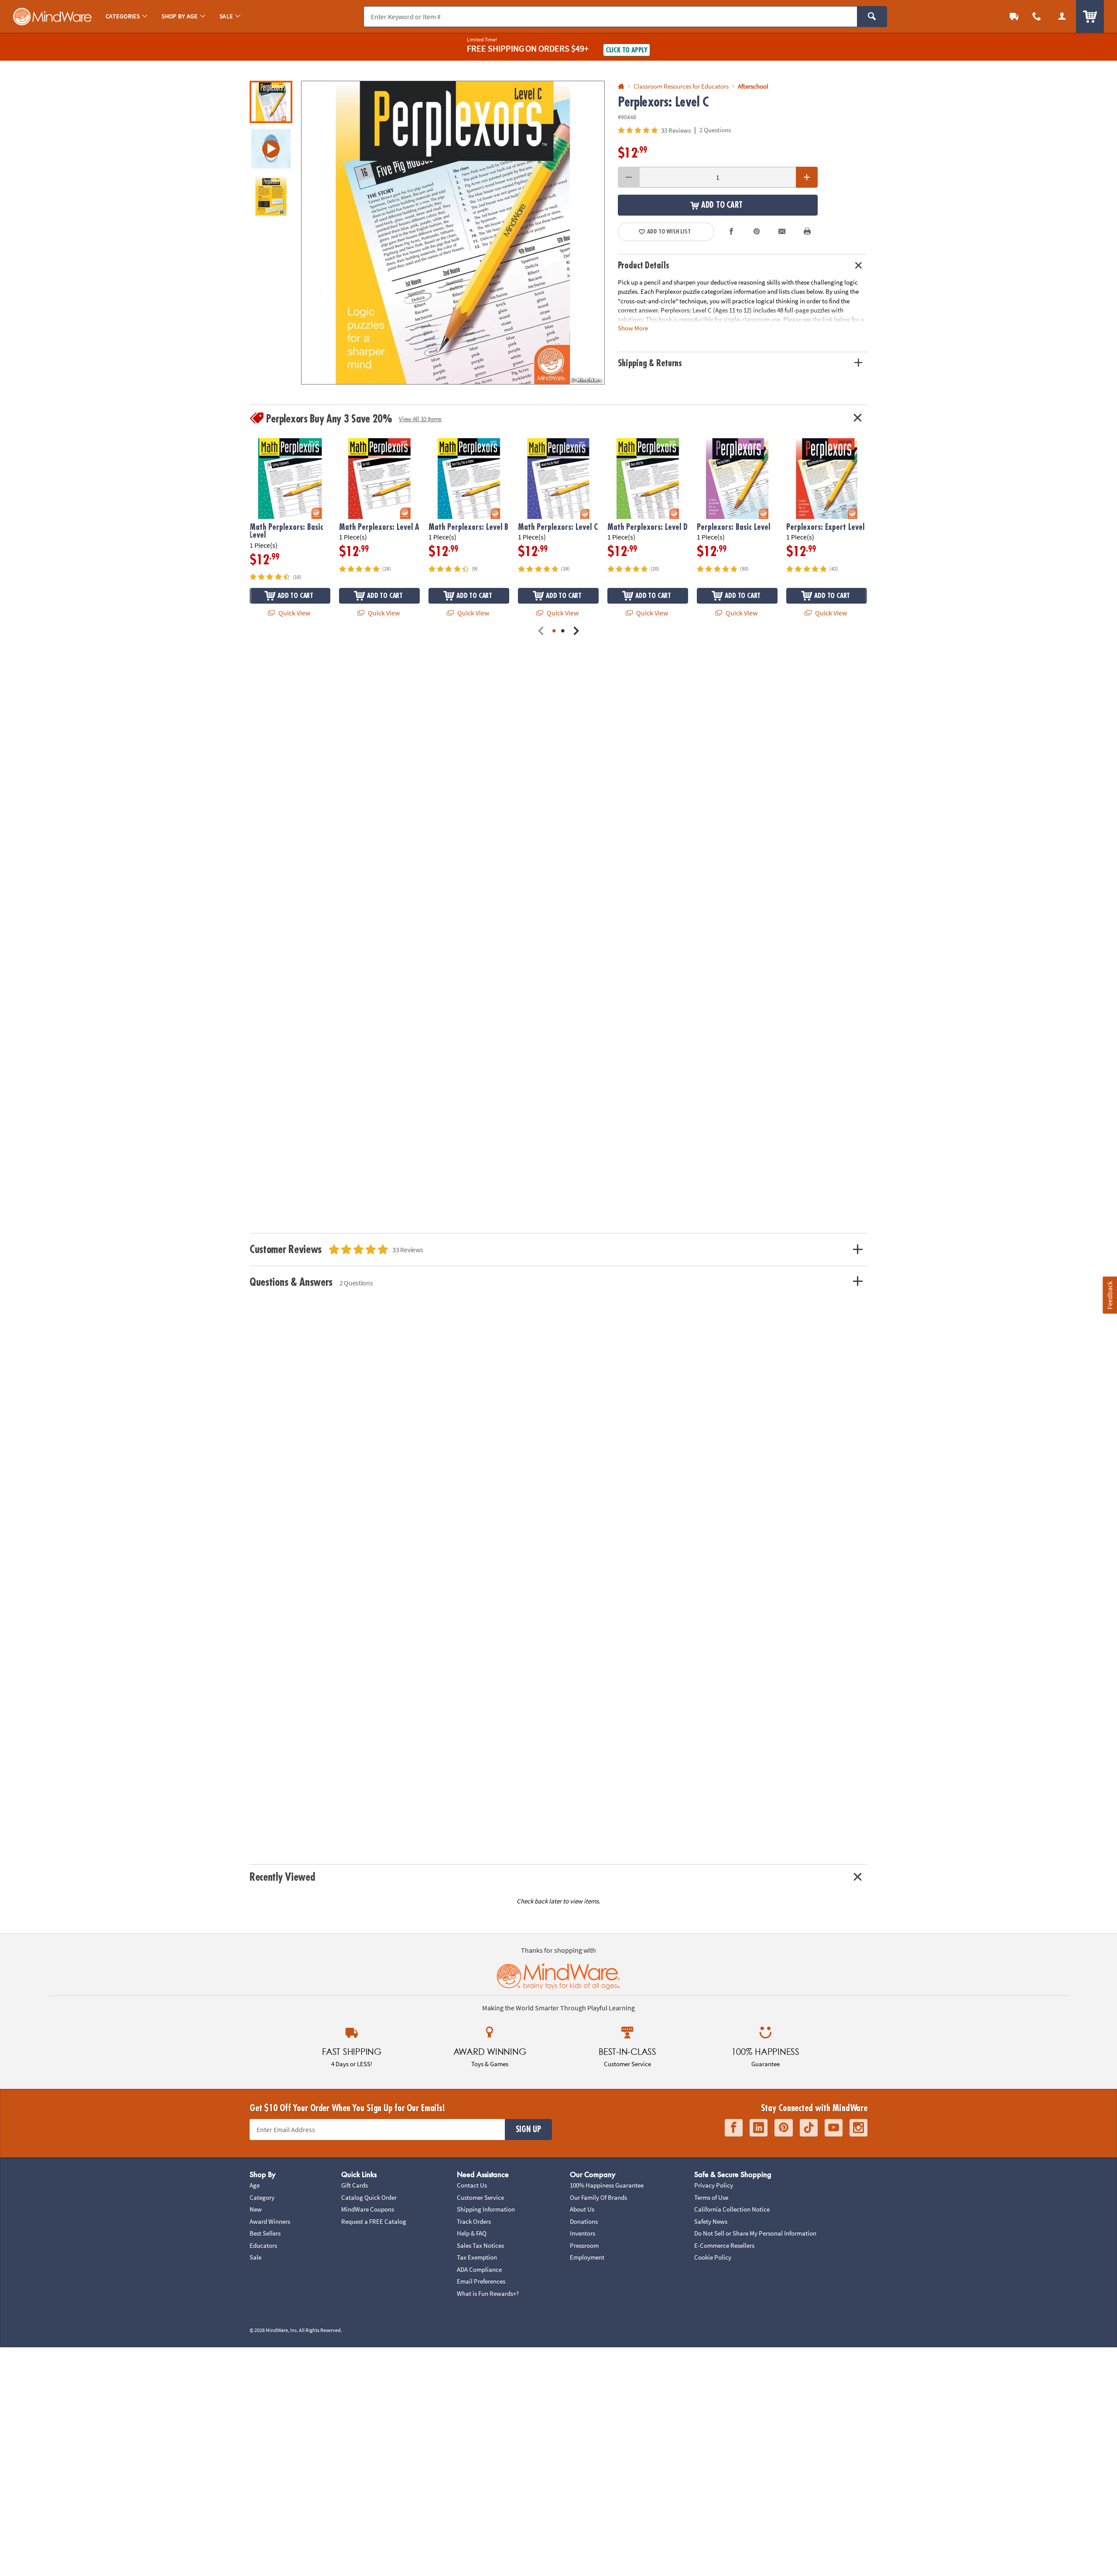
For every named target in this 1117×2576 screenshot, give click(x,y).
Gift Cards (355, 2185)
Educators (263, 2245)
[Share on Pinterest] (757, 232)
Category (262, 2197)
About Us (582, 2209)
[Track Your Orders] (1014, 16)
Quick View (294, 613)
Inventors (582, 2233)
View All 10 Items (420, 419)
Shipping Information (486, 2209)
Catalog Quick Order (369, 2197)
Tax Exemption (477, 2257)
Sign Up (528, 2129)
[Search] (872, 17)
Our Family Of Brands (598, 2197)
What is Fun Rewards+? (488, 2293)
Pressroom (584, 2245)
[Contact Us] (1037, 16)
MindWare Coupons (368, 2209)
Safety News (711, 2221)
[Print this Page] (807, 232)
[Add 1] (807, 177)
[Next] (576, 631)
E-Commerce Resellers (724, 2245)
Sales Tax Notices (480, 2245)
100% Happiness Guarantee (607, 2185)
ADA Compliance (479, 2269)
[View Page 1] (554, 631)
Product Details (644, 266)
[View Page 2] (563, 631)
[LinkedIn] (759, 2128)
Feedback (1110, 1295)
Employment (587, 2257)
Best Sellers (265, 2233)
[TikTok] (809, 2128)
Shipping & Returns (650, 363)
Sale (255, 2257)
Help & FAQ (472, 2233)
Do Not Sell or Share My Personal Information (755, 2233)
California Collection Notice (732, 2209)
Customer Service (480, 2197)
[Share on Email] (782, 232)
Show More (633, 328)
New (256, 2209)
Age (255, 2185)
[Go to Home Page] (621, 87)
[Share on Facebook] (732, 232)
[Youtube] (834, 2128)
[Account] (1062, 16)
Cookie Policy (713, 2257)
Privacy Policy (714, 2185)
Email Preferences (481, 2281)
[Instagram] (858, 2128)
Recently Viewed (282, 1877)
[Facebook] (734, 2128)
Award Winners (270, 2221)
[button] (453, 233)
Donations (584, 2221)
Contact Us (472, 2185)
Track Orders (474, 2221)
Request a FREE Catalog (374, 2221)
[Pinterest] (784, 2128)
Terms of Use (711, 2197)
